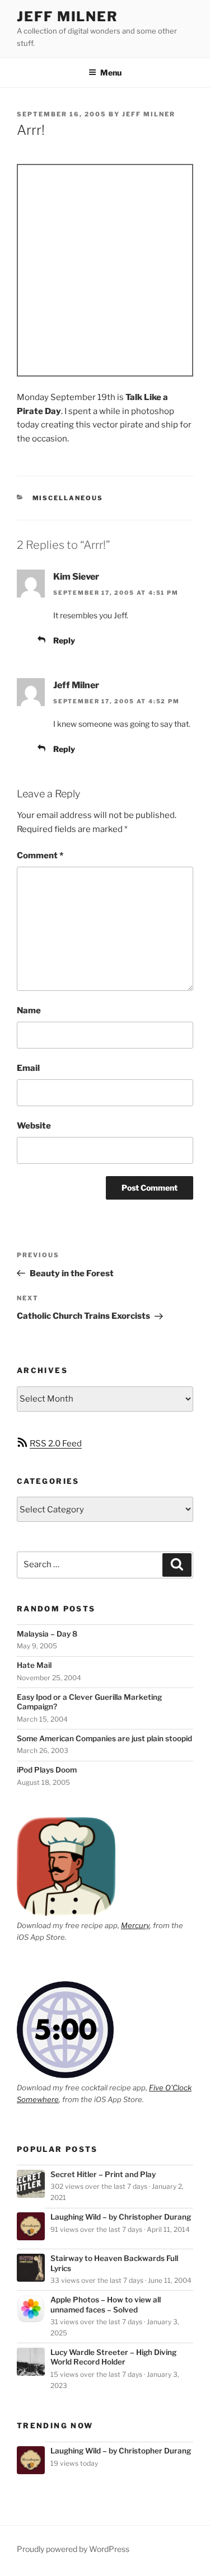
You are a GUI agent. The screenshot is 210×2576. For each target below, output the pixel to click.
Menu (111, 72)
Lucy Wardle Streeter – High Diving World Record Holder (113, 2357)
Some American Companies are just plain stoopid (104, 1738)
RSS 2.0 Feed (56, 1444)
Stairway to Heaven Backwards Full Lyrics (114, 2263)
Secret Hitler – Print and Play (103, 2174)
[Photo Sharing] (105, 270)
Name (29, 1010)
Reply (64, 640)
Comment (40, 855)
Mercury (135, 1925)
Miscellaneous (68, 498)
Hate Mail (34, 1665)
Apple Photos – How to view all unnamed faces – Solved (106, 2305)
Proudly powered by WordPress (73, 2549)
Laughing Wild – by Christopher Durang (121, 2217)
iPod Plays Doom (47, 1770)
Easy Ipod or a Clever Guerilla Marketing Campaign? (89, 1702)
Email (28, 1068)
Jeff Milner (67, 17)
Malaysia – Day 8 (47, 1634)
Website (34, 1126)
